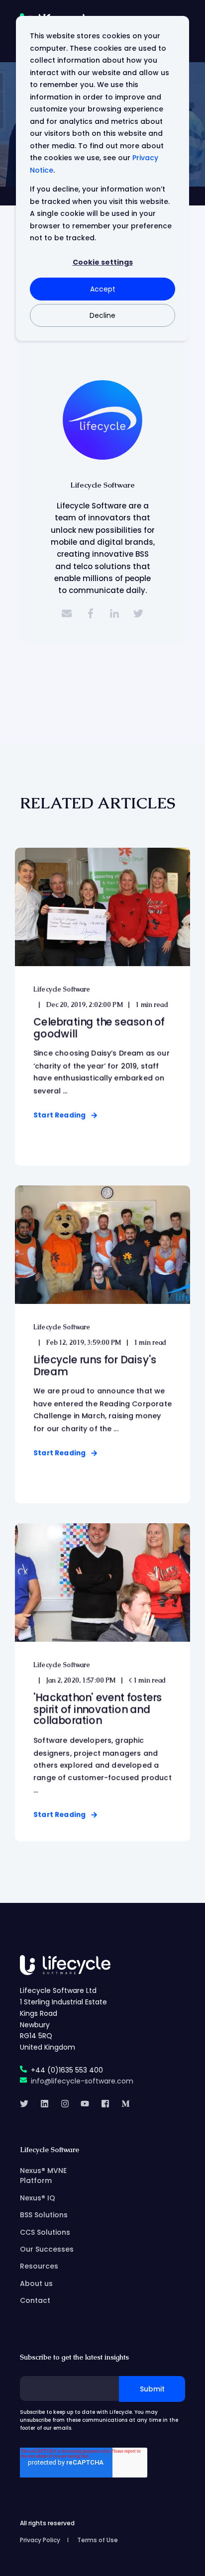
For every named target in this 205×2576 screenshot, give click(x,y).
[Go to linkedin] (114, 613)
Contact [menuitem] (35, 2300)
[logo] (65, 1965)
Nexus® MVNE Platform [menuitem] (43, 2176)
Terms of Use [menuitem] (98, 2540)
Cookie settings (103, 262)
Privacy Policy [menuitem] (40, 2540)
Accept (103, 289)
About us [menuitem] (36, 2283)
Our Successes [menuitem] (47, 2249)
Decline (102, 315)
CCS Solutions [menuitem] (45, 2232)
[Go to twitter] (138, 613)
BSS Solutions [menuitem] (44, 2215)
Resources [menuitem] (39, 2266)
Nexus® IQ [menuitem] (38, 2198)
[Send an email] (67, 613)
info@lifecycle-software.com (82, 2081)
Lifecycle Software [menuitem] (50, 2150)
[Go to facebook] (91, 613)
